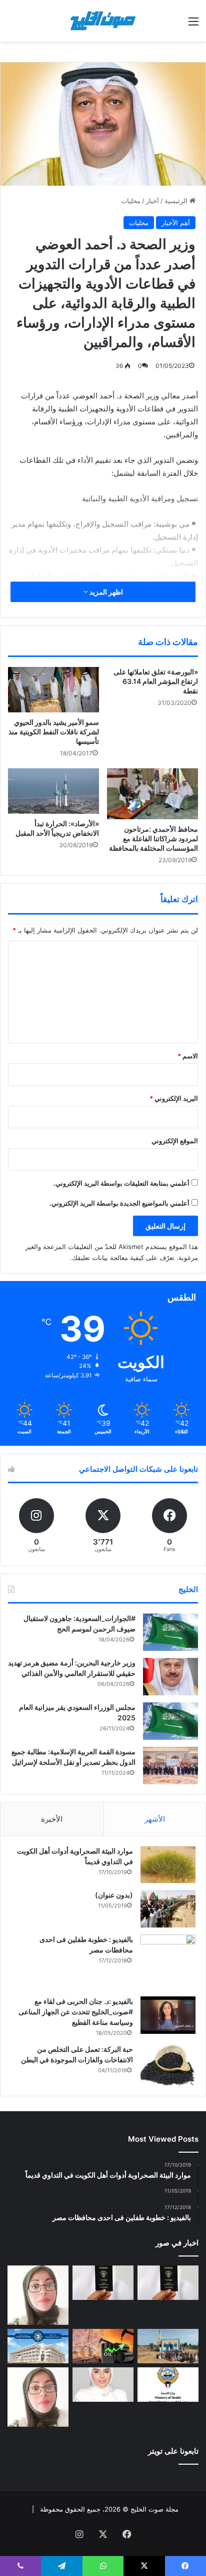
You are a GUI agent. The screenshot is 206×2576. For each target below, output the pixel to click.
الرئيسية (177, 201)
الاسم (188, 1056)
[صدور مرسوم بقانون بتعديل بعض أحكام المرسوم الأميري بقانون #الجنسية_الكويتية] (103, 2283)
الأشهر (155, 1819)
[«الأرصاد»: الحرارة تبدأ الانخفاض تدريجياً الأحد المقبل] (53, 791)
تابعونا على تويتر (173, 2451)
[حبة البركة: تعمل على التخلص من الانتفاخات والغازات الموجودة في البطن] (168, 2065)
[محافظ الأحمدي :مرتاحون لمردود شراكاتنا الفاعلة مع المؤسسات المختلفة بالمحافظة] (152, 794)
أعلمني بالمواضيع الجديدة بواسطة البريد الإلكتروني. (119, 1203)
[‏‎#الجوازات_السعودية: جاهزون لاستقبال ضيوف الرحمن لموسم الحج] (170, 1632)
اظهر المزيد (105, 592)
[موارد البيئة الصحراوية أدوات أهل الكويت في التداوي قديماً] (168, 1865)
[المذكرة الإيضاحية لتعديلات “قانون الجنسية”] (168, 2283)
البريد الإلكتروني (174, 1098)
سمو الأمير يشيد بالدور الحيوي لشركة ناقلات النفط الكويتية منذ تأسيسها (54, 732)
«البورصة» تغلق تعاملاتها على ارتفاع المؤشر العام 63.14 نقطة (156, 681)
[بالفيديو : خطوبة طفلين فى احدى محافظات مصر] (168, 1962)
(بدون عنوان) (114, 1895)
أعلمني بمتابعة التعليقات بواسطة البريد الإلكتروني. (121, 1183)
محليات (131, 201)
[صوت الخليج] (103, 21)
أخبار (152, 201)
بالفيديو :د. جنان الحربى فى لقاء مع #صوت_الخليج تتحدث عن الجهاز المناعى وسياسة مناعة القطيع (76, 2012)
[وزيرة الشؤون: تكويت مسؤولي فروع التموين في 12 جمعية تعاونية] (103, 2385)
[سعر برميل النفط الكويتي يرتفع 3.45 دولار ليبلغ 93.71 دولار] (103, 2346)
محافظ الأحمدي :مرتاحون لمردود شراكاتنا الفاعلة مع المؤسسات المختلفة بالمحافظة (153, 838)
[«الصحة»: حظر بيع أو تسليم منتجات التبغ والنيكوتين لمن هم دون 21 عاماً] (168, 2385)
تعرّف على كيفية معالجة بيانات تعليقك (123, 1258)
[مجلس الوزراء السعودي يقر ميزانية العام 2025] (170, 1721)
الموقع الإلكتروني (175, 1141)
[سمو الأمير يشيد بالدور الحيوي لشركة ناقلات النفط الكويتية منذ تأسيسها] (53, 690)
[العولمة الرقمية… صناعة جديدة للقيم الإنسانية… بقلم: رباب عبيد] (38, 2295)
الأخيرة (52, 1819)
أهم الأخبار (176, 223)
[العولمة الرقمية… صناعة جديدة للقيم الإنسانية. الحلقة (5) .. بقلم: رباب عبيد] (38, 2397)
